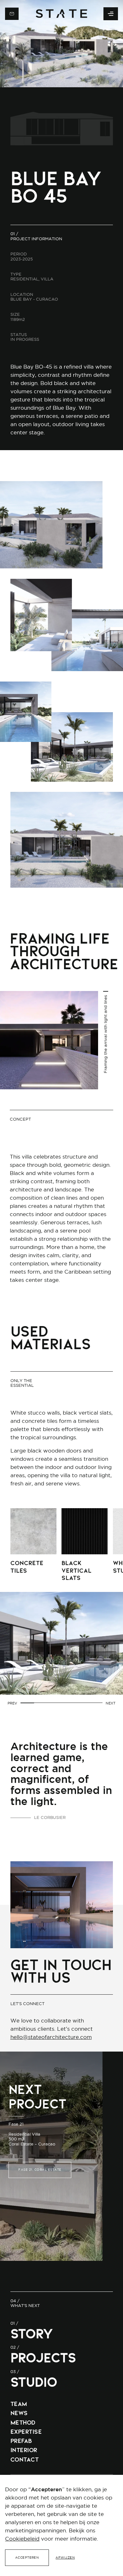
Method (23, 2423)
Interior (24, 2450)
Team (19, 2404)
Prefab (21, 2441)
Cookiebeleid (22, 2539)
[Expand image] (51, 525)
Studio (34, 2382)
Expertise (26, 2432)
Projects (43, 2358)
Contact (25, 2460)
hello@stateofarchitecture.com (51, 2037)
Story (32, 2334)
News (19, 2413)
